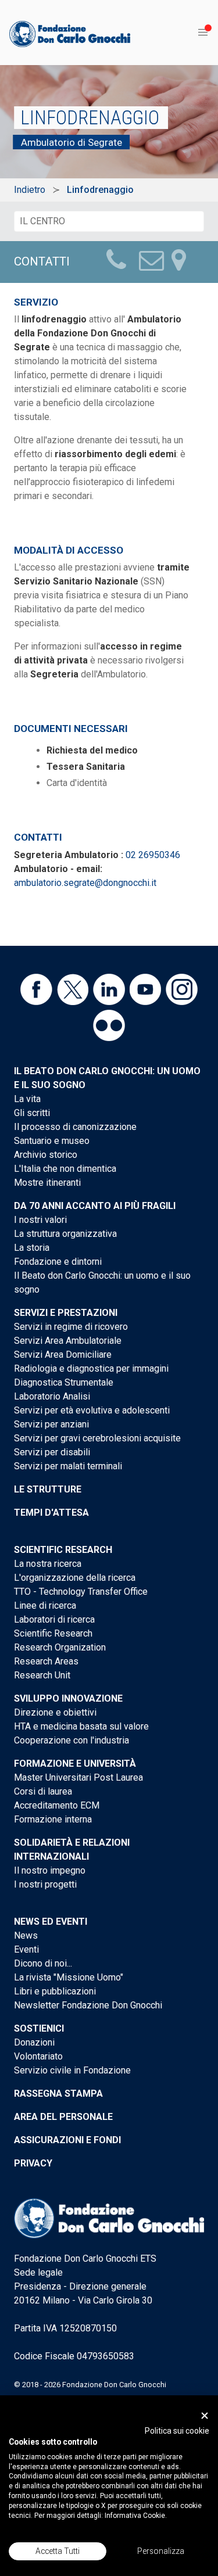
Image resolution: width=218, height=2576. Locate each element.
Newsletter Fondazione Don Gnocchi (88, 2005)
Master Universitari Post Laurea (78, 1777)
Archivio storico (46, 1155)
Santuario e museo (52, 1141)
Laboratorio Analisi (52, 1396)
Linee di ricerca (45, 1605)
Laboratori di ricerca (54, 1619)
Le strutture (48, 1489)
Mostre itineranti (47, 1183)
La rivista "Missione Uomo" (69, 1977)
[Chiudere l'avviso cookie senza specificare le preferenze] (205, 2415)
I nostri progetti (45, 1884)
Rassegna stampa (58, 2094)
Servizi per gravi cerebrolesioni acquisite (97, 1438)
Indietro (30, 190)
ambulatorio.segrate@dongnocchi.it (85, 883)
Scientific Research (63, 1550)
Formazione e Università (75, 1764)
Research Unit (42, 1675)
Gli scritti (32, 1113)
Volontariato (38, 2056)
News (26, 1935)
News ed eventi (51, 1922)
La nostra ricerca (48, 1564)
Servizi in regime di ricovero (71, 1327)
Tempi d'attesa (51, 1513)
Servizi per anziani (51, 1424)
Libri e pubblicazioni (55, 1991)
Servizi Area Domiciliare (63, 1355)
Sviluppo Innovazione (68, 1698)
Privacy (33, 2163)
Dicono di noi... (43, 1963)
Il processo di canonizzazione (75, 1127)
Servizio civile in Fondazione (72, 2070)
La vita (27, 1099)
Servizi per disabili (52, 1452)
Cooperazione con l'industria (72, 1740)
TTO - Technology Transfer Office (81, 1592)
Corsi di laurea (43, 1791)
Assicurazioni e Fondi (67, 2140)
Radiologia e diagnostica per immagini (91, 1368)
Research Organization (60, 1647)
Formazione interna (53, 1819)
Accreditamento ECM (57, 1805)
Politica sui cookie (177, 2431)
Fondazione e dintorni (58, 1262)
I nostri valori (40, 1220)
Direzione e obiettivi (55, 1712)
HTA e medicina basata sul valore (81, 1726)
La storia (32, 1248)
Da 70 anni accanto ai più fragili (95, 1206)
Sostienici (39, 2028)
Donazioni (34, 2042)
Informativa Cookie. (136, 2516)
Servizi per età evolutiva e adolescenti (92, 1410)
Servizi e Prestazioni (66, 1313)
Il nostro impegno (50, 1870)
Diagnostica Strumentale (64, 1382)
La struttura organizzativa (65, 1234)
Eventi (26, 1949)
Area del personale (63, 2117)
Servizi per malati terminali (68, 1466)
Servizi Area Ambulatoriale (68, 1341)
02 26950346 (153, 855)
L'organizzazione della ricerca (75, 1578)
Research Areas (46, 1661)
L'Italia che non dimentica (65, 1169)
